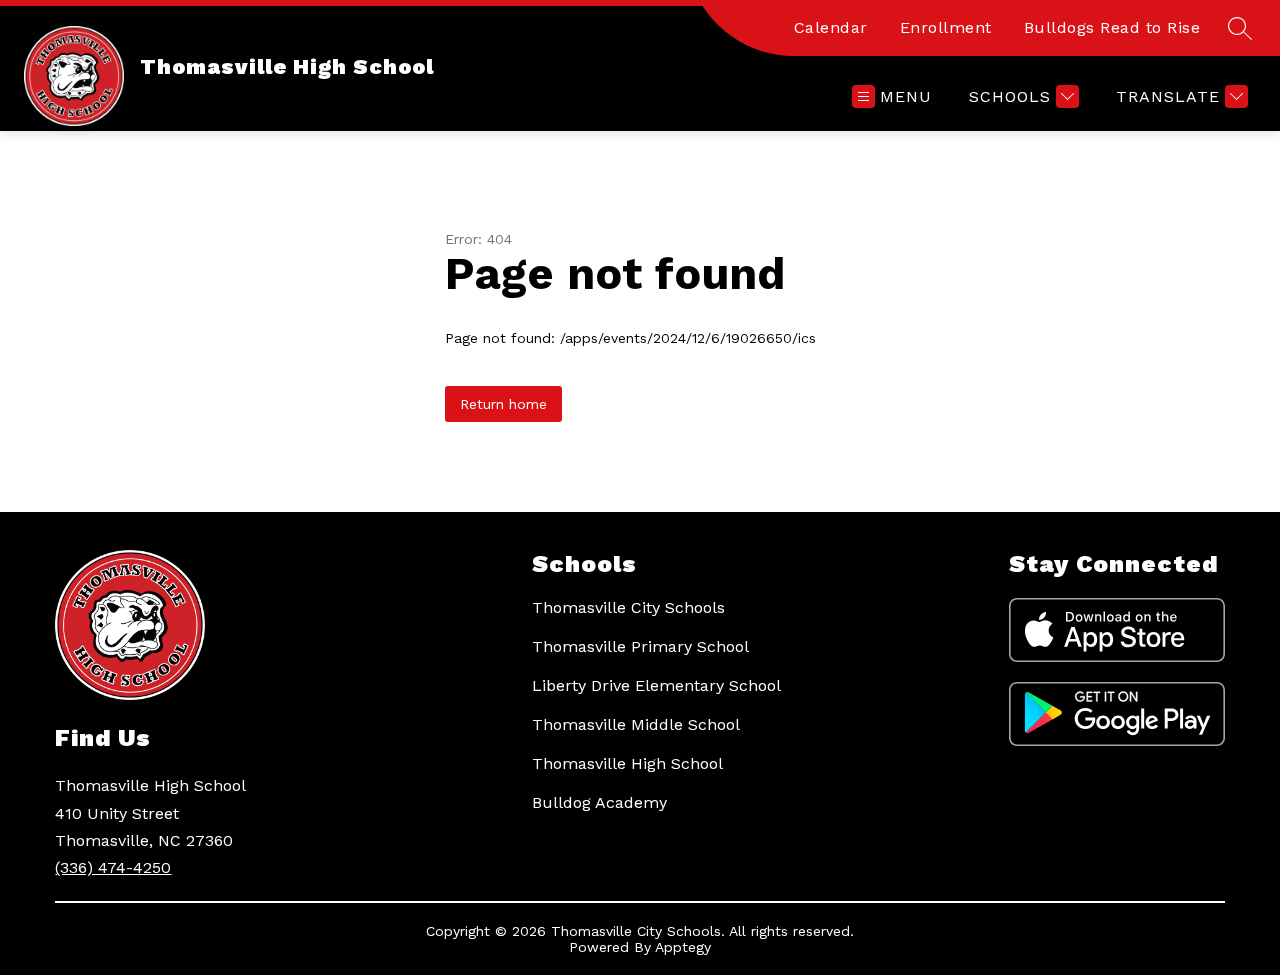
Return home (503, 404)
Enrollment (946, 27)
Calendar (831, 27)
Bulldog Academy (599, 802)
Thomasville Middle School (636, 724)
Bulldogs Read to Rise (1112, 27)
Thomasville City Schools (628, 607)
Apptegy (683, 947)
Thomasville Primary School (640, 646)
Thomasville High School (627, 763)
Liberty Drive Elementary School (656, 685)
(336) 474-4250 (113, 867)
